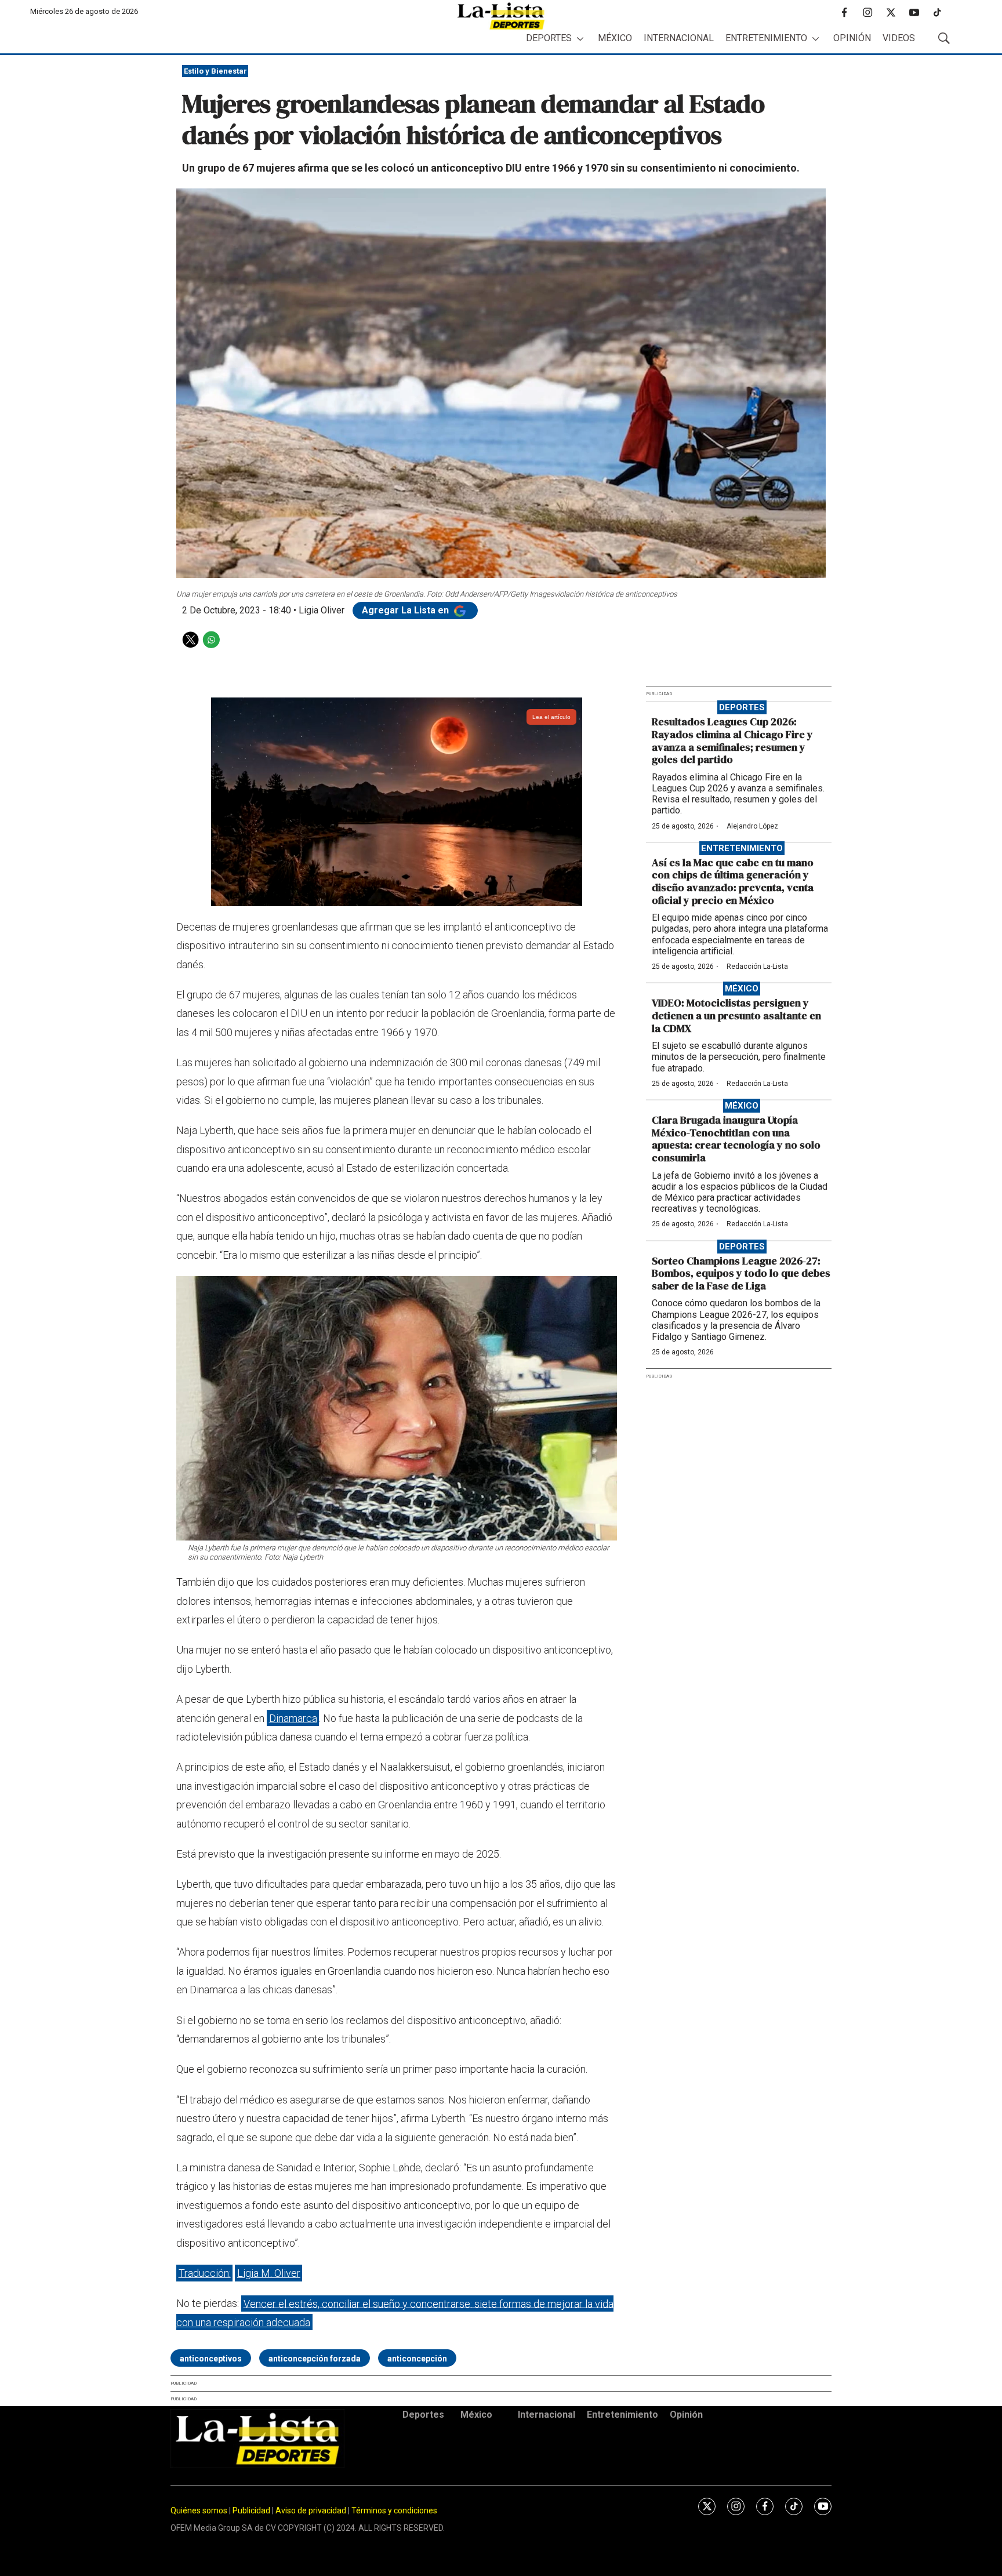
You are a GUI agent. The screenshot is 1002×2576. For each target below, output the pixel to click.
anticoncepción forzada (315, 2359)
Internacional (679, 38)
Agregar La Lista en (406, 610)
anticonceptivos (211, 2359)
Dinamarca (293, 1718)
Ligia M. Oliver (269, 2273)
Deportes (549, 38)
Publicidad (252, 2510)
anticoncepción (417, 2359)
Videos (899, 38)
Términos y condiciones (394, 2510)
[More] (580, 39)
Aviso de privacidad (311, 2510)
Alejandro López (752, 826)
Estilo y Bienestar (215, 71)
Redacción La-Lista (757, 967)
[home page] (501, 16)
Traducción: (205, 2273)
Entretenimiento (766, 38)
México (615, 38)
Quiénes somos (199, 2510)
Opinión (852, 38)
